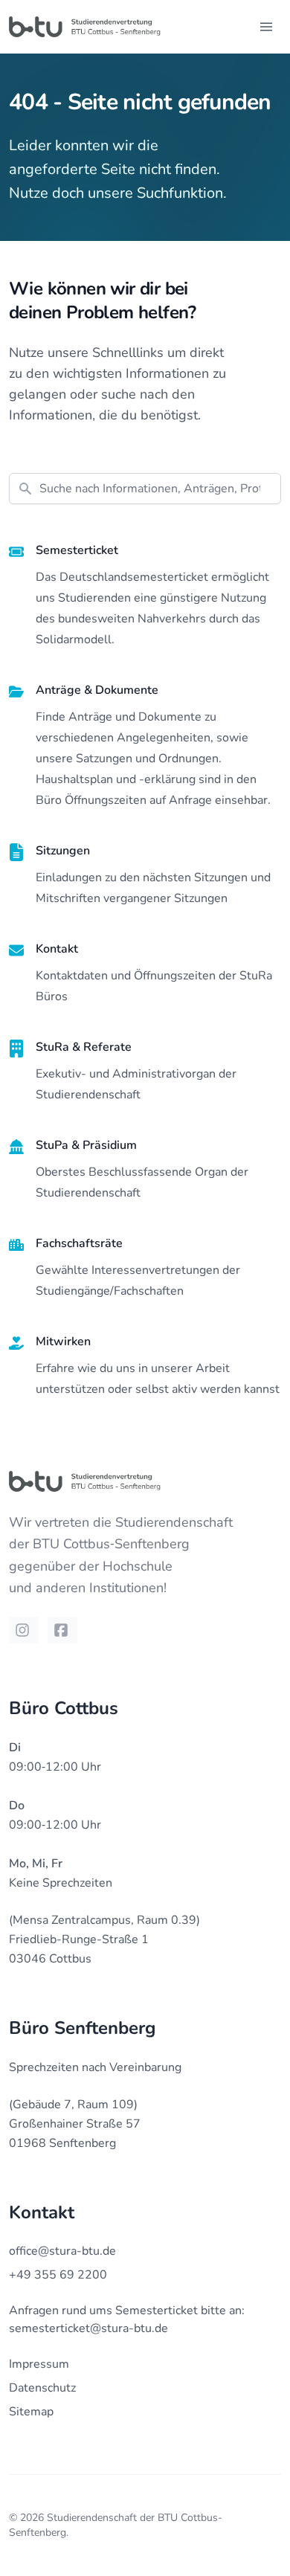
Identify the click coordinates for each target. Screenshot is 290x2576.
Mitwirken (63, 1342)
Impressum (39, 2364)
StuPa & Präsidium (86, 1145)
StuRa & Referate (84, 1047)
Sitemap (31, 2412)
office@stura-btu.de (62, 2251)
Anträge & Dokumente (97, 690)
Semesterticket (77, 550)
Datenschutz (42, 2388)
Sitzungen (63, 851)
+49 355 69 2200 (58, 2275)
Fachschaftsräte (79, 1243)
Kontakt (57, 949)
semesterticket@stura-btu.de (88, 2328)
